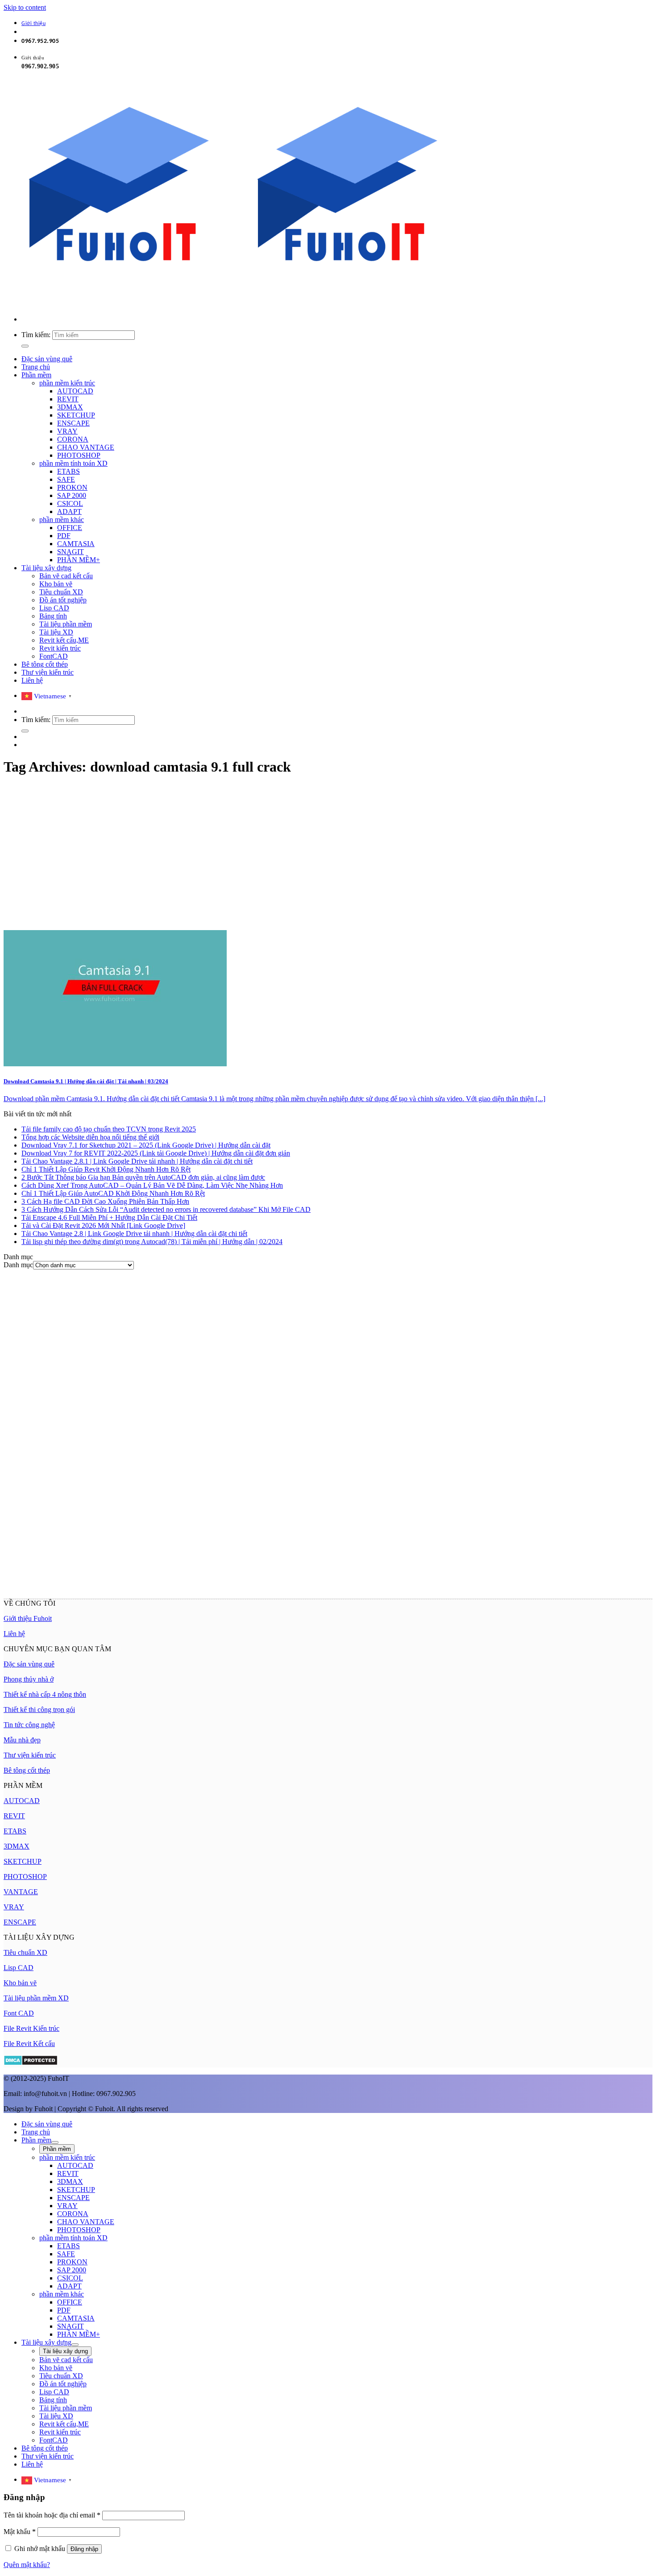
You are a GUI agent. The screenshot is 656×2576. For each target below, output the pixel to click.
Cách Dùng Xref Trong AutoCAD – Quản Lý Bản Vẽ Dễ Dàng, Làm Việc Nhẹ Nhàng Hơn (152, 1185)
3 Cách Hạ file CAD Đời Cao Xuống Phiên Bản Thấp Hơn (105, 1201)
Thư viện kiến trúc (48, 672)
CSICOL (70, 503)
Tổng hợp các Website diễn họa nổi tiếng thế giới (90, 1137)
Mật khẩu (20, 2532)
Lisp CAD (54, 608)
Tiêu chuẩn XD (61, 592)
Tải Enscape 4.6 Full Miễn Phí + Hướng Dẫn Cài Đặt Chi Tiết (109, 1217)
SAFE (66, 479)
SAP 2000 (72, 495)
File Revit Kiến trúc (31, 2028)
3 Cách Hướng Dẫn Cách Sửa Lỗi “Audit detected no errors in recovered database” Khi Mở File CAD (166, 1209)
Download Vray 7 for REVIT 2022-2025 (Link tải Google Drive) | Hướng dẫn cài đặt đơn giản (156, 1153)
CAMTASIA (76, 544)
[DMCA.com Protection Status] (31, 2063)
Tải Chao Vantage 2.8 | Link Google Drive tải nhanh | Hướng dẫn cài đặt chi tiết (134, 1234)
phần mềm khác (62, 520)
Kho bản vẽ (56, 584)
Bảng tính (53, 616)
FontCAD (54, 656)
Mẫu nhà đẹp (22, 1740)
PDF (64, 536)
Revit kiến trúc (60, 648)
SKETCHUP (76, 415)
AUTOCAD (75, 391)
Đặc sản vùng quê (47, 359)
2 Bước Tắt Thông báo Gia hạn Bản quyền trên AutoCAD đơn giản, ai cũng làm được (143, 1177)
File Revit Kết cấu (29, 2044)
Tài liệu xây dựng (46, 568)
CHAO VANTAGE (86, 447)
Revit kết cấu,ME (64, 640)
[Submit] (25, 346)
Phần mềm (36, 375)
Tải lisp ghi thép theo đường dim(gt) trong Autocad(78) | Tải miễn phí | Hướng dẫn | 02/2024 (152, 1242)
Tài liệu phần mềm (66, 624)
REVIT (68, 399)
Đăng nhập (84, 2549)
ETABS (69, 471)
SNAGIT (71, 552)
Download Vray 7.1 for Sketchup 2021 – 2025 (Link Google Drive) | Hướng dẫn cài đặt (146, 1145)
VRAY (67, 431)
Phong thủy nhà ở (29, 1679)
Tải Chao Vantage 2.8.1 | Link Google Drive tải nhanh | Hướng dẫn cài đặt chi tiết (137, 1161)
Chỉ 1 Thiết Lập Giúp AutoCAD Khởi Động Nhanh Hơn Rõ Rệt (113, 1193)
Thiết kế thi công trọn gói (39, 1710)
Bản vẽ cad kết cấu (66, 576)
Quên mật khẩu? (27, 2565)
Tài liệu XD (56, 632)
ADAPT (69, 511)
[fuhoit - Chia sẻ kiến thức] (232, 304)
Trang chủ (36, 367)
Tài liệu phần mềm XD (36, 1998)
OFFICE (70, 528)
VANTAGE (21, 1892)
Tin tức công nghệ (29, 1725)
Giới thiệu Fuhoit (28, 1618)
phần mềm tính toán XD (73, 463)
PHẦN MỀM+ (79, 560)
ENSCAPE (73, 423)
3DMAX (70, 407)
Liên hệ (32, 680)
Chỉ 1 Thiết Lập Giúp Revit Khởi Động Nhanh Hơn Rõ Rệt (106, 1169)
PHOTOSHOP (79, 455)
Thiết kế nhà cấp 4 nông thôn (45, 1694)
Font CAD (19, 2013)
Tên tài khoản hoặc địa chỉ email (52, 2515)
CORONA (73, 439)
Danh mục (18, 1265)
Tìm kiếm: (36, 335)
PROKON (72, 487)
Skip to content (25, 7)
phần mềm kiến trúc (67, 383)
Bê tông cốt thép (45, 664)
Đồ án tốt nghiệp (63, 600)
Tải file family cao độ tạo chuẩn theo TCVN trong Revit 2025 (109, 1129)
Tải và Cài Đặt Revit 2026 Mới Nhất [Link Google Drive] (103, 1225)
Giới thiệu (33, 24)
